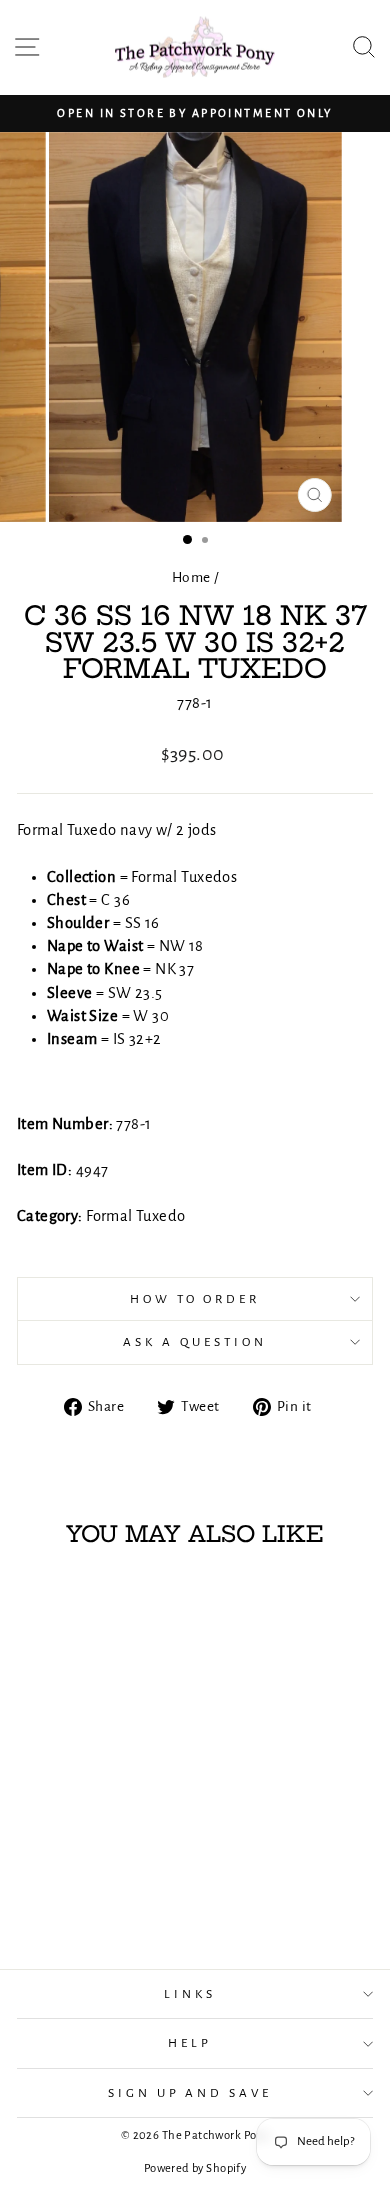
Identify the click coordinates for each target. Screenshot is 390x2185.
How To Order (195, 1299)
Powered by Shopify (195, 2168)
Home (191, 577)
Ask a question (195, 1342)
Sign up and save (190, 2093)
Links (190, 1994)
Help (190, 2043)
